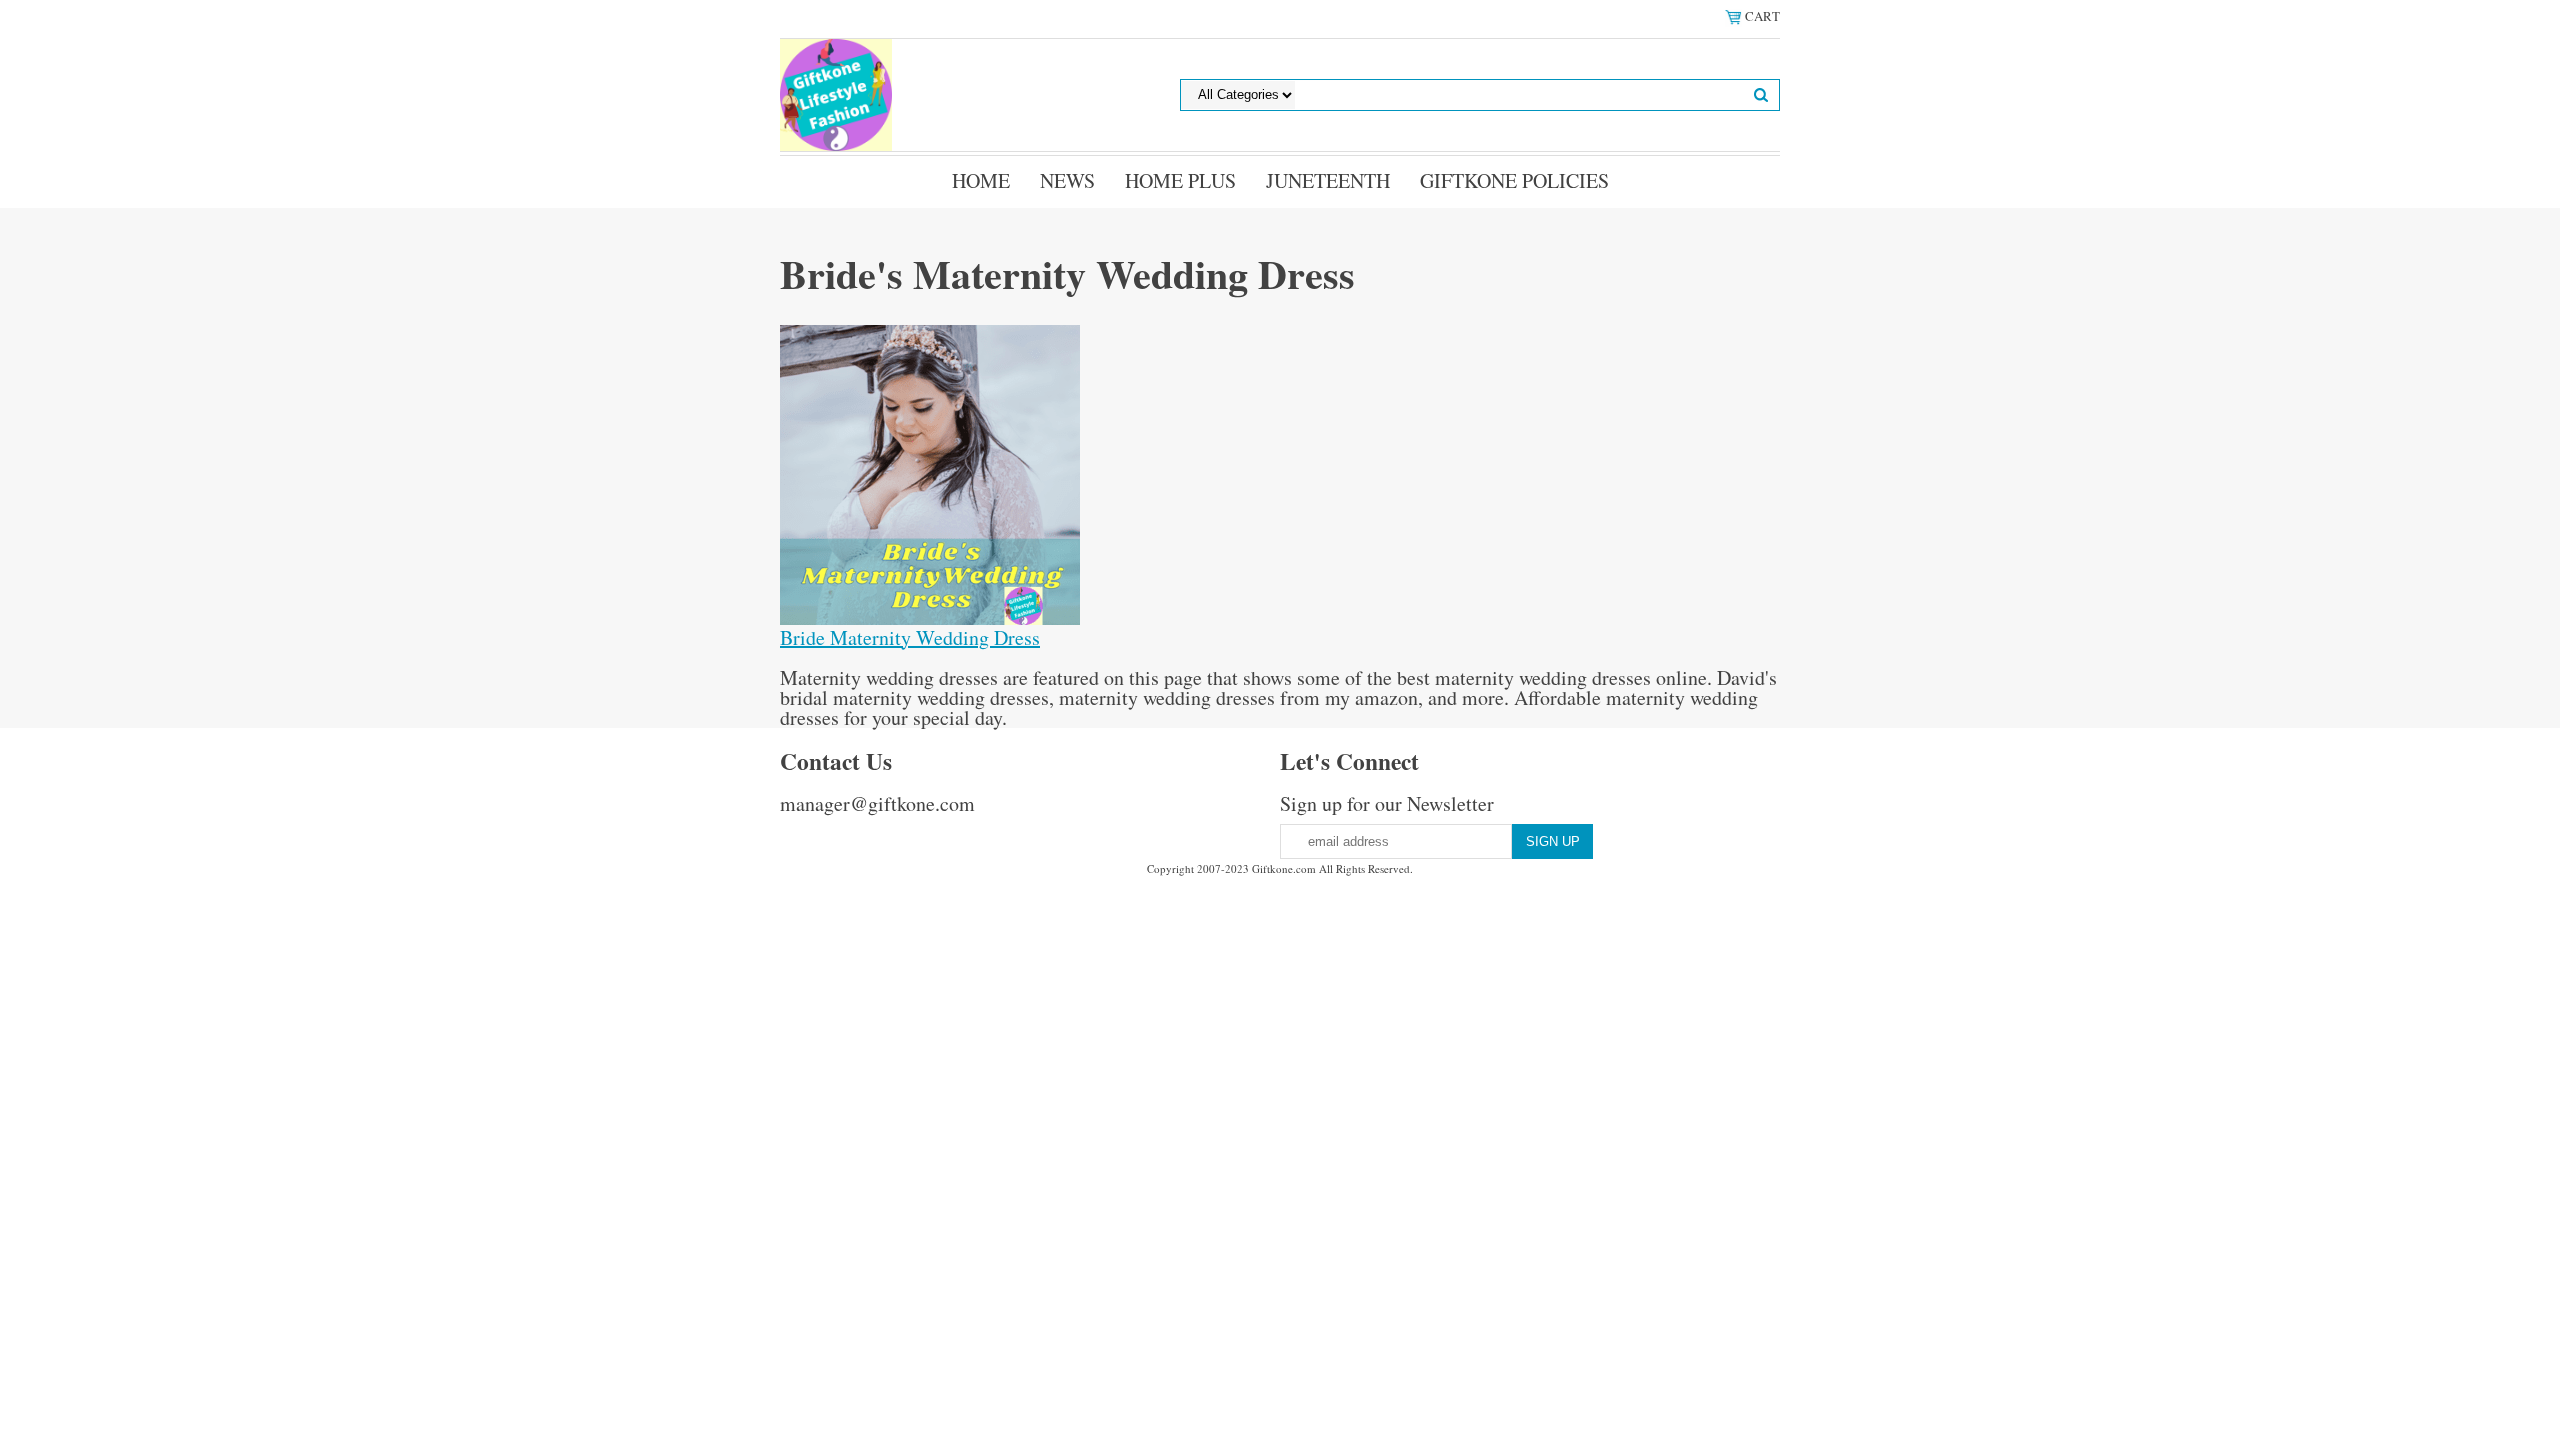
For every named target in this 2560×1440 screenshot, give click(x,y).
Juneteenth (1328, 180)
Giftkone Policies (1514, 180)
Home (981, 180)
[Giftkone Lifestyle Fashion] (836, 92)
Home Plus (1180, 180)
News (1067, 180)
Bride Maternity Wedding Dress (910, 637)
